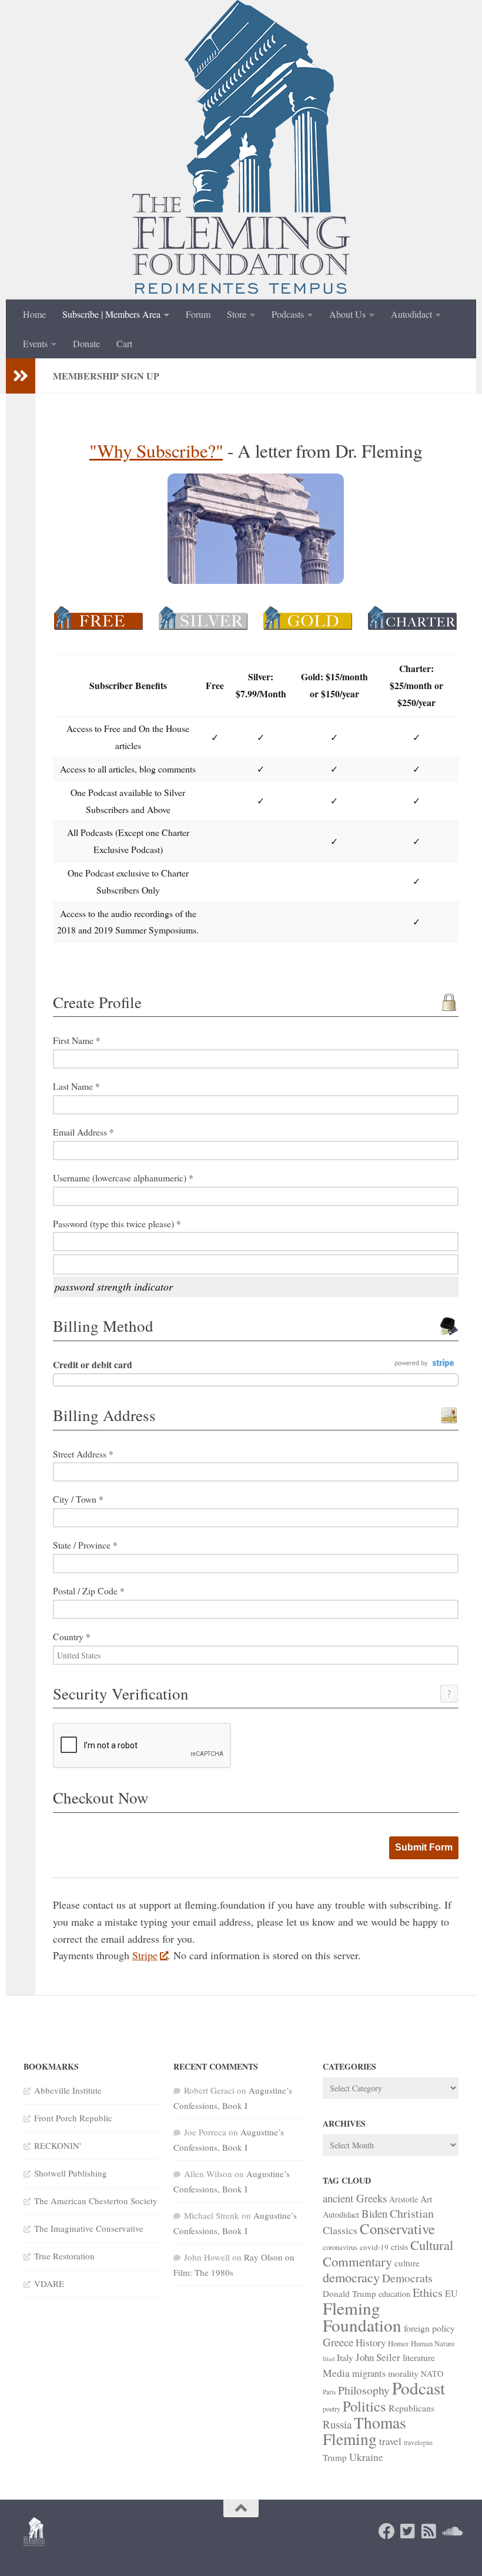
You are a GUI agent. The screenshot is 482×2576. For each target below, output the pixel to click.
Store (237, 314)
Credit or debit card (93, 1364)
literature (419, 2357)
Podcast (419, 2388)
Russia (337, 2424)
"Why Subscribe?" (156, 451)
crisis (399, 2247)
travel (390, 2441)
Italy (345, 2357)
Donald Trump (349, 2293)
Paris (329, 2392)
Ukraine (366, 2457)
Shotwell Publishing (71, 2173)
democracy (351, 2277)
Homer (398, 2343)
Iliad (329, 2359)
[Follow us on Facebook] (387, 2531)
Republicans (411, 2408)
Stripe (145, 1955)
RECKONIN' (58, 2145)
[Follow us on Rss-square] (429, 2531)
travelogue (418, 2442)
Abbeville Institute (68, 2090)
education (394, 2294)
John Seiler (378, 2357)
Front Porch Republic (73, 2118)
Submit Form (424, 1847)
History (371, 2342)
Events (35, 343)
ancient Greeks (355, 2198)
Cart (124, 343)
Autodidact (411, 314)
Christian (412, 2213)
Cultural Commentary (388, 2253)
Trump (335, 2457)
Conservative (397, 2229)
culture (407, 2263)
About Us (347, 314)
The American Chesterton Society (96, 2201)
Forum (198, 314)
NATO (432, 2374)
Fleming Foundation (362, 2316)
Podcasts (288, 314)
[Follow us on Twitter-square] (408, 2531)
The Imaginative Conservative (89, 2228)
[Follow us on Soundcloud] (450, 2531)
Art (426, 2199)
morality (403, 2373)
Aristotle (404, 2199)
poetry (332, 2409)
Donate (86, 343)
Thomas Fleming (364, 2431)
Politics (364, 2406)
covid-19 (374, 2247)
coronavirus (340, 2247)
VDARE (49, 2283)
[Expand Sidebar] (21, 376)
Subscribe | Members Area (111, 314)
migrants (369, 2373)
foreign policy (429, 2328)
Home (34, 314)
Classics (340, 2230)
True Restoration (64, 2256)
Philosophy (364, 2390)
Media (336, 2373)
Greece (338, 2342)
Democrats (407, 2278)
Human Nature (433, 2343)
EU (451, 2293)
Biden (374, 2213)
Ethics (428, 2293)
